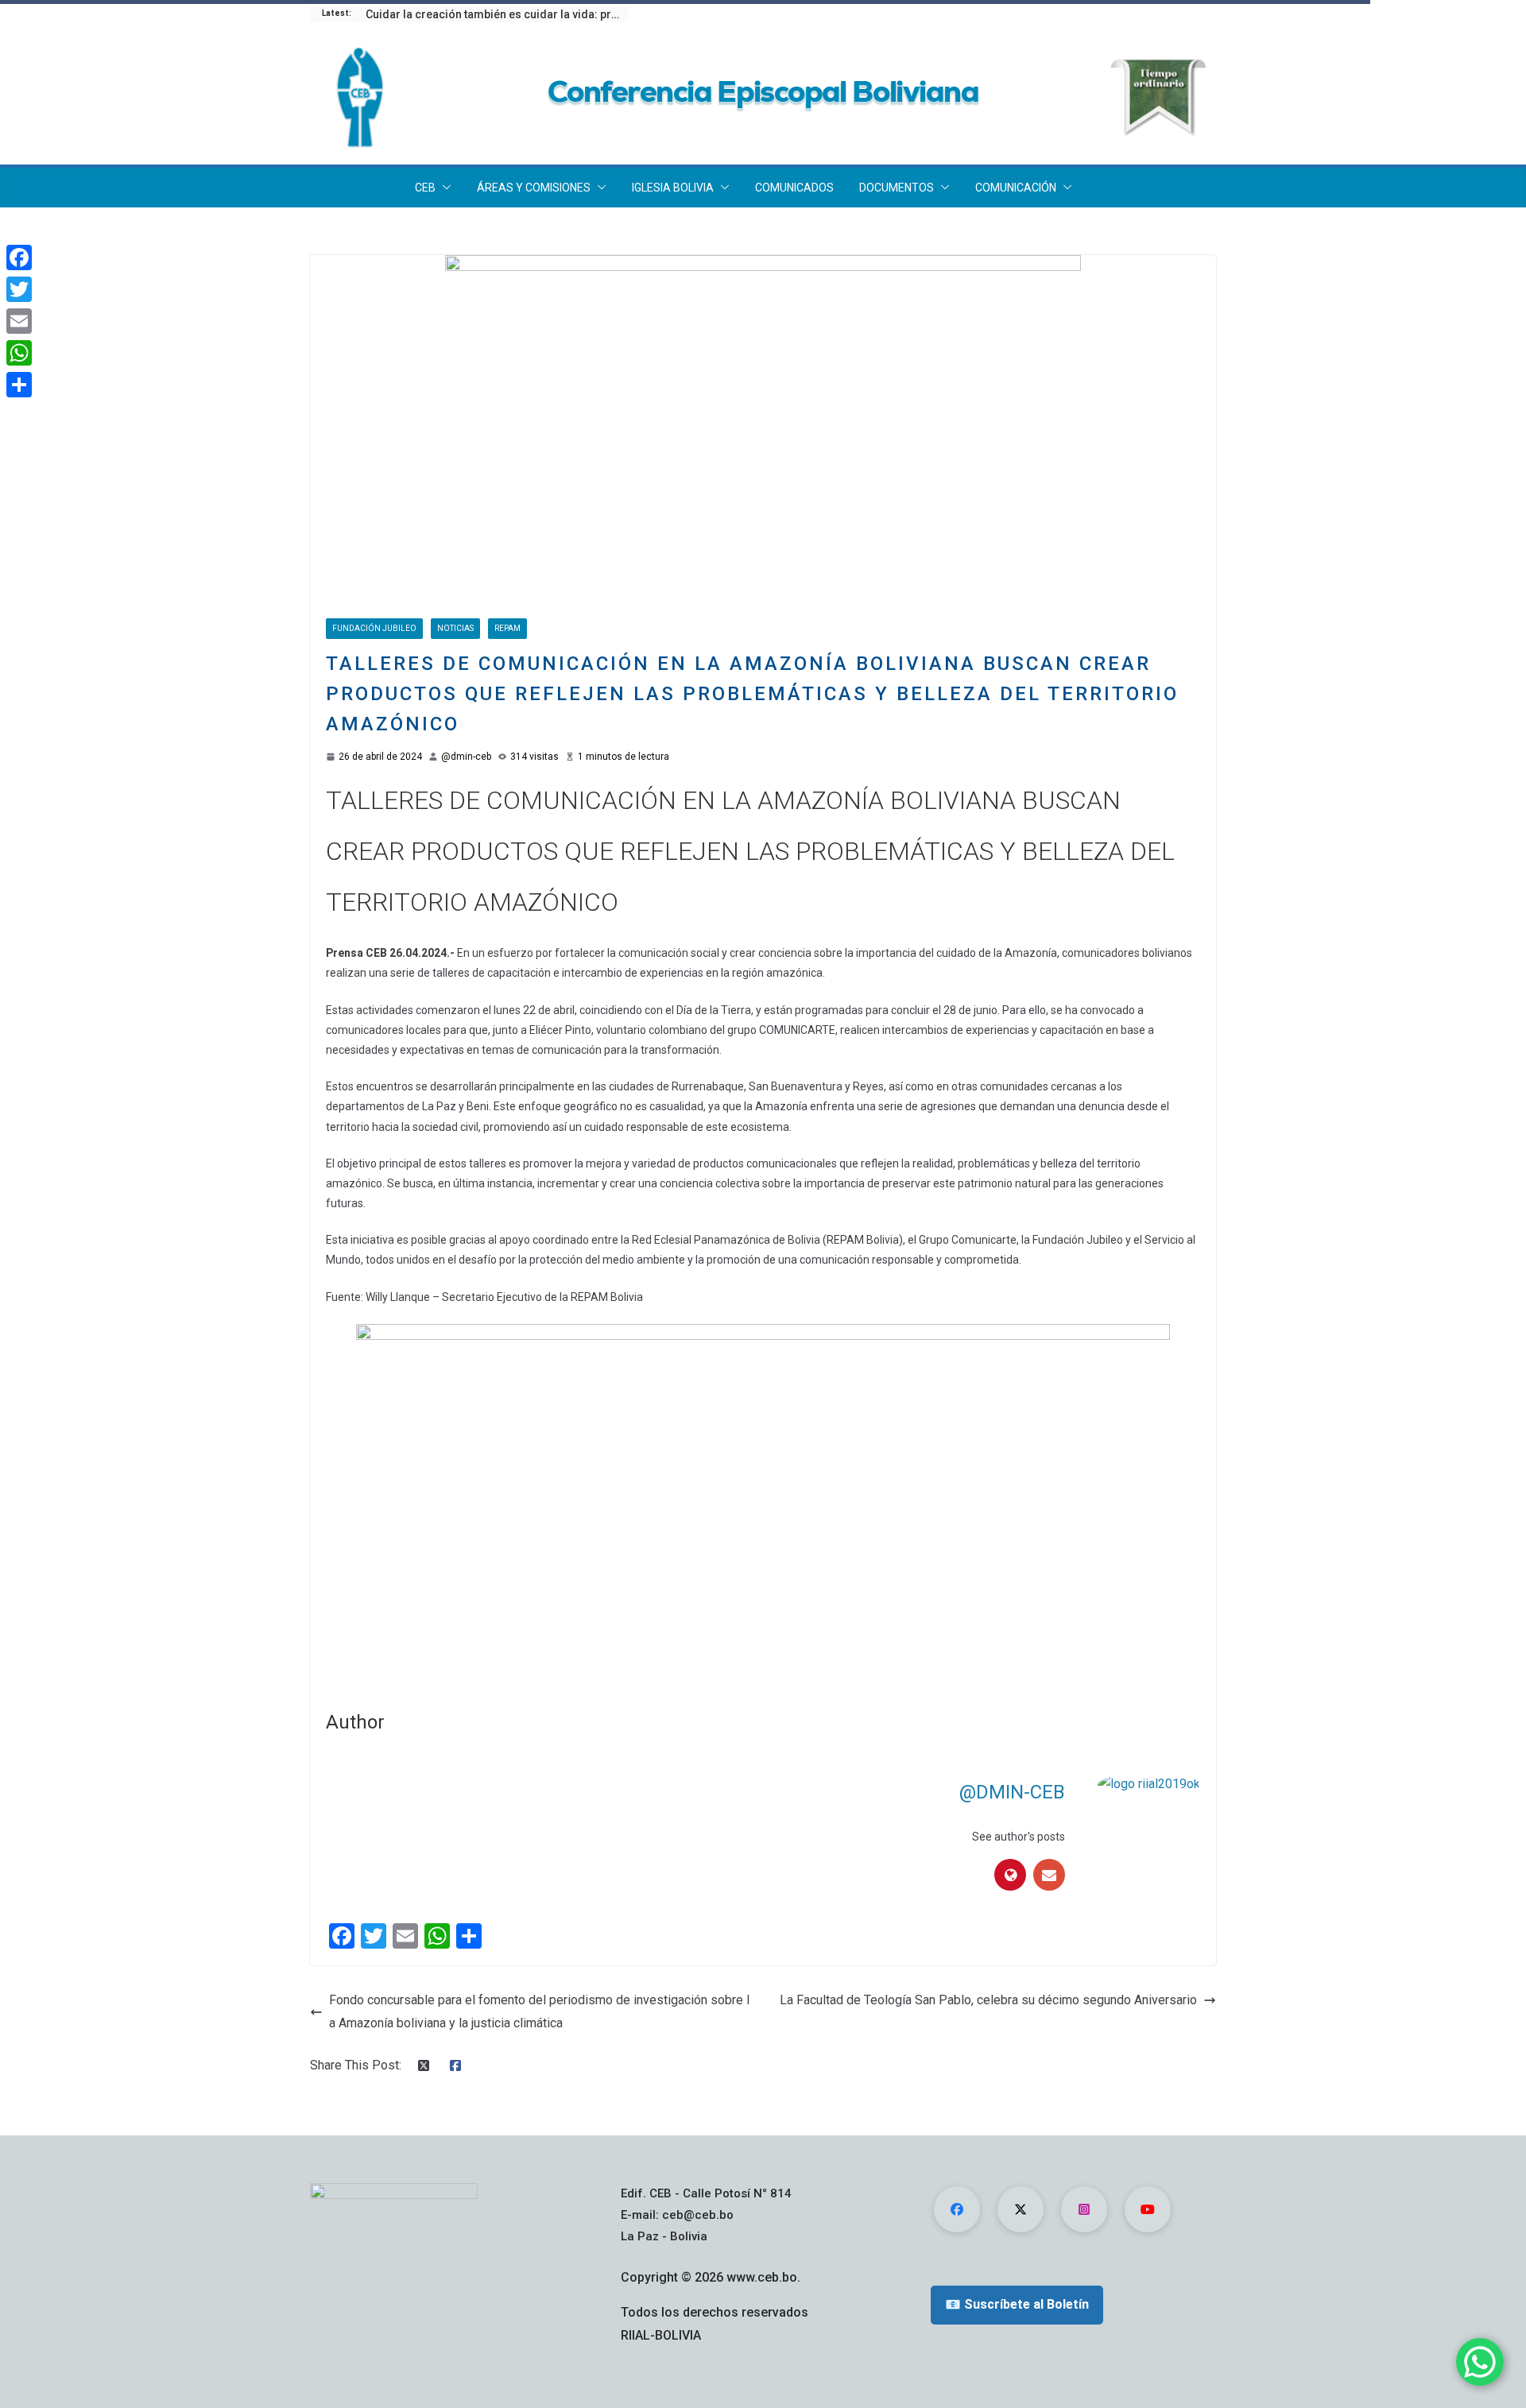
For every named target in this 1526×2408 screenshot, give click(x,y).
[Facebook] (19, 257)
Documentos (897, 188)
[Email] (19, 321)
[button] (443, 188)
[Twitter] (19, 289)
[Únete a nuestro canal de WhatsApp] (1480, 2362)
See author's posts (1019, 1837)
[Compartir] (19, 385)
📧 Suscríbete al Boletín (1017, 2304)
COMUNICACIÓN (1016, 188)
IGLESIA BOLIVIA (673, 188)
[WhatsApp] (19, 353)
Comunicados (794, 188)
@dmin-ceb (466, 757)
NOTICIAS (455, 628)
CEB (425, 188)
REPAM (507, 628)
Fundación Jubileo (374, 628)
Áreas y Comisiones (534, 188)
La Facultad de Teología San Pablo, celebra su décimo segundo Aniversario (988, 2000)
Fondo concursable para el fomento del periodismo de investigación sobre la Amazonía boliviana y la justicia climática (539, 2011)
